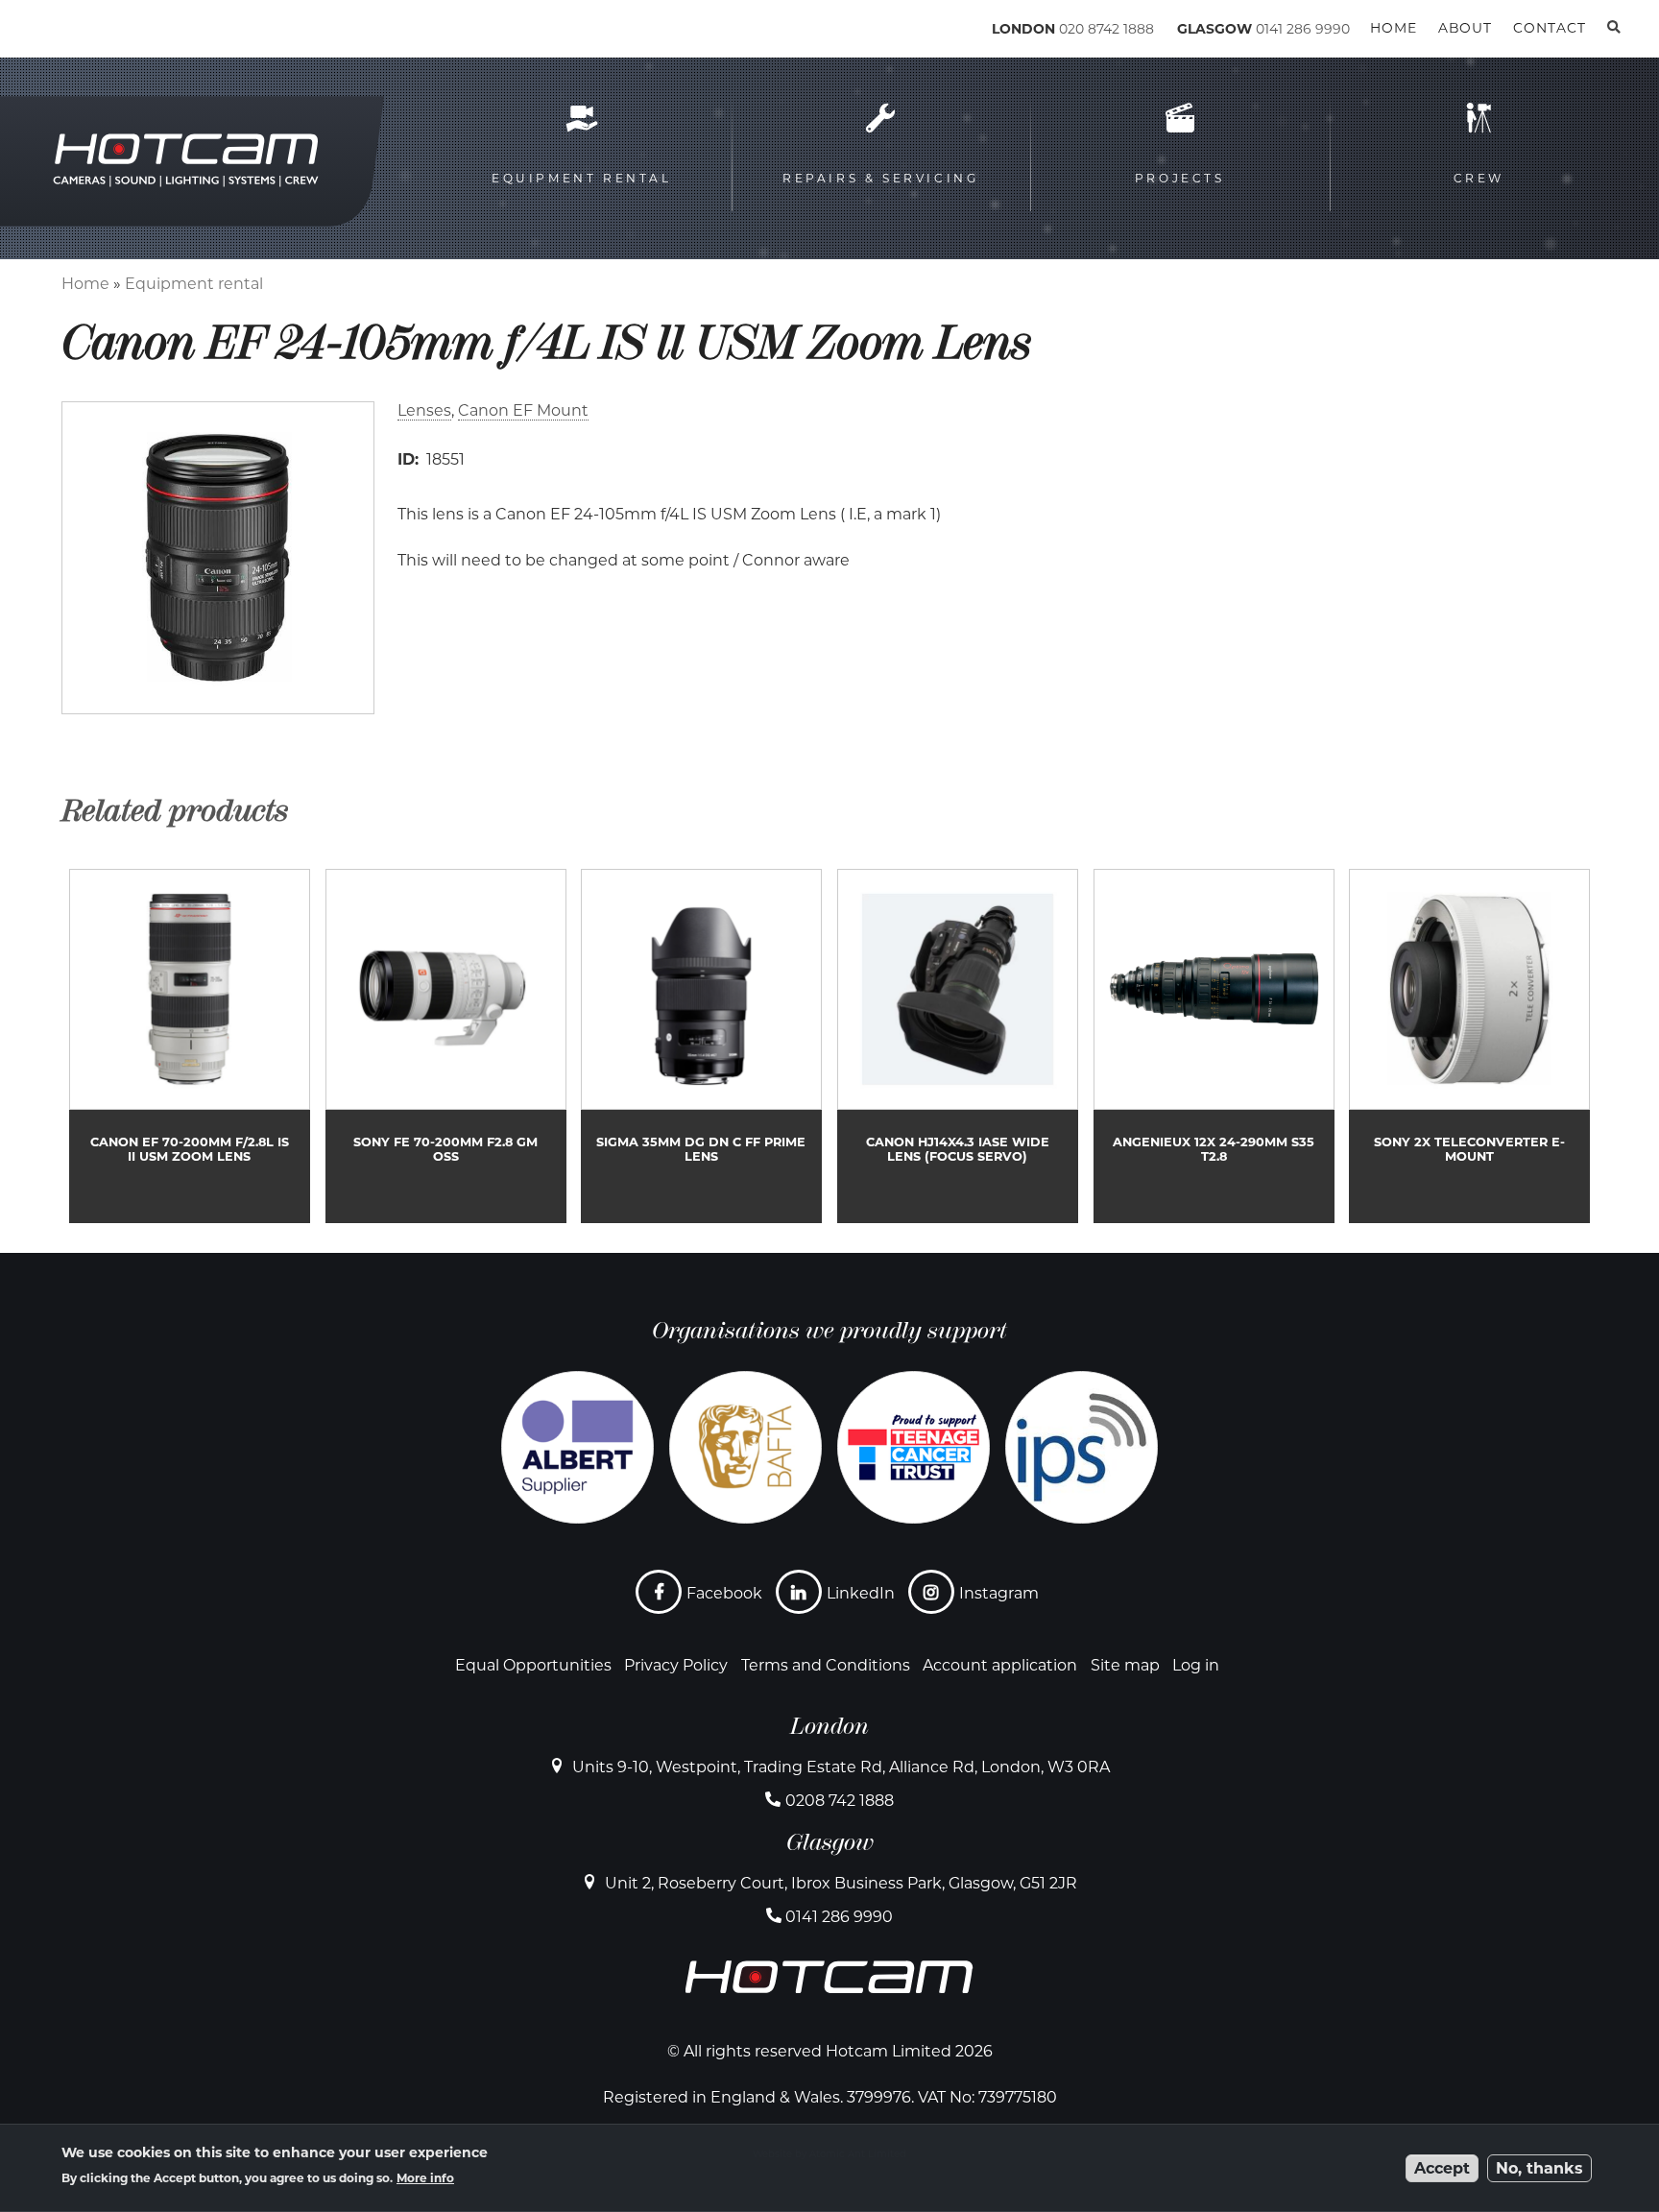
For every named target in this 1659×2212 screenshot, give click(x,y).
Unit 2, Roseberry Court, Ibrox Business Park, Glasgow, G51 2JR (841, 1883)
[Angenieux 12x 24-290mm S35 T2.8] (1214, 1046)
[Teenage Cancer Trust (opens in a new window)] (914, 1447)
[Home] (144, 32)
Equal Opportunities (533, 1665)
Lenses (424, 410)
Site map (1125, 1665)
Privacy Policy (676, 1665)
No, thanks (1539, 2168)
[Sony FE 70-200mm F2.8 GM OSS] (446, 1046)
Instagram (999, 1593)
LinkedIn (861, 1593)
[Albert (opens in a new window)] (577, 1447)
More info (425, 2178)
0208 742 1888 (840, 1801)
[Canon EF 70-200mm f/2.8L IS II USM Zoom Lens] (190, 1046)
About (1465, 28)
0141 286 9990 (1303, 29)
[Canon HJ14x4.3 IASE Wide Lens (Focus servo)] (958, 1046)
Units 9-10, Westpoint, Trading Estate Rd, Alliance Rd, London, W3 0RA (841, 1767)
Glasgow (830, 1842)
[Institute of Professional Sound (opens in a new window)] (1082, 1447)
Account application (1000, 1665)
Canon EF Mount (523, 410)
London (829, 1726)
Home (85, 284)
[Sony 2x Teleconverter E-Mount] (1469, 1046)
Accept (1442, 2168)
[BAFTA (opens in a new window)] (745, 1447)
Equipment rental (194, 284)
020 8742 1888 (1106, 29)
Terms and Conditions (826, 1665)
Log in (1196, 1665)
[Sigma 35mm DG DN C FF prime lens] (701, 1046)
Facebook (724, 1593)
